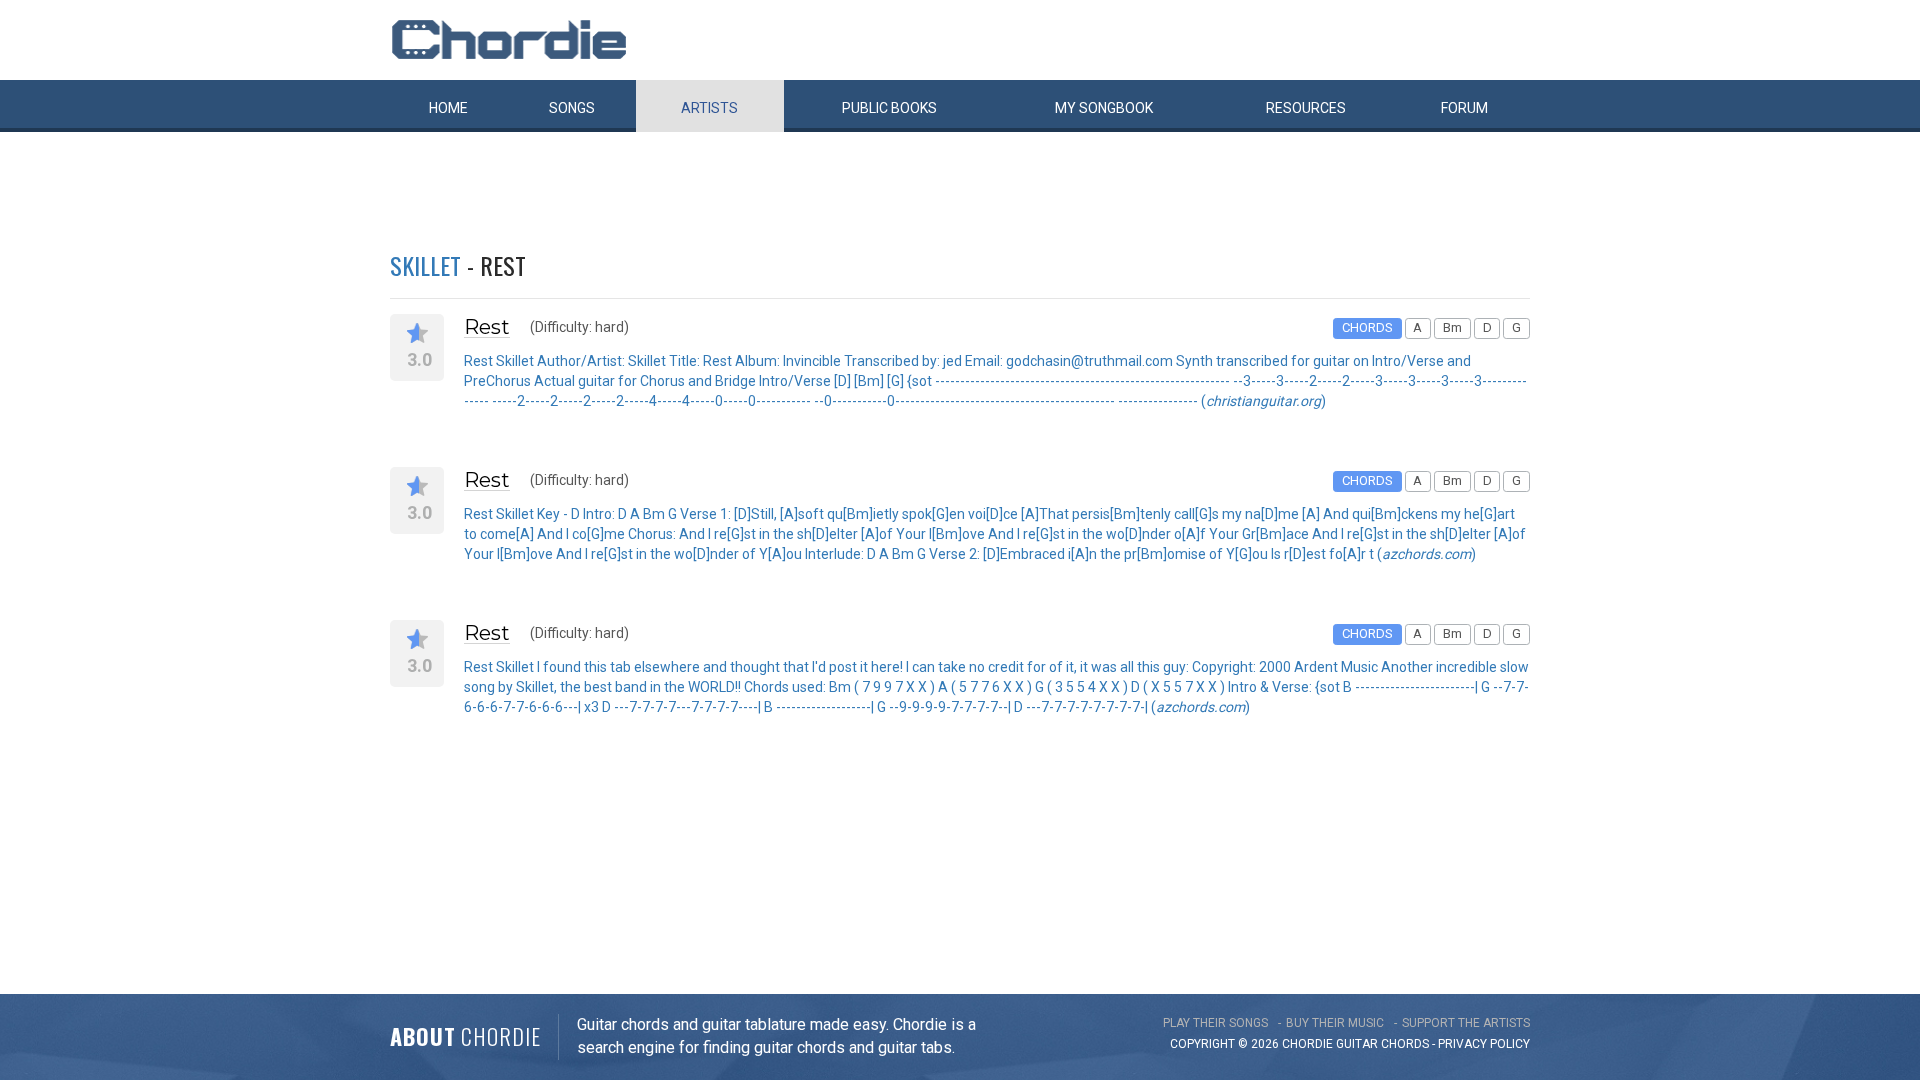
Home (448, 108)
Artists (709, 108)
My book (1104, 108)
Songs (572, 108)
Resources (1306, 108)
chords (1405, 1044)
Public (889, 108)
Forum (1464, 108)
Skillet (425, 265)
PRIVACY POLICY (1484, 1044)
